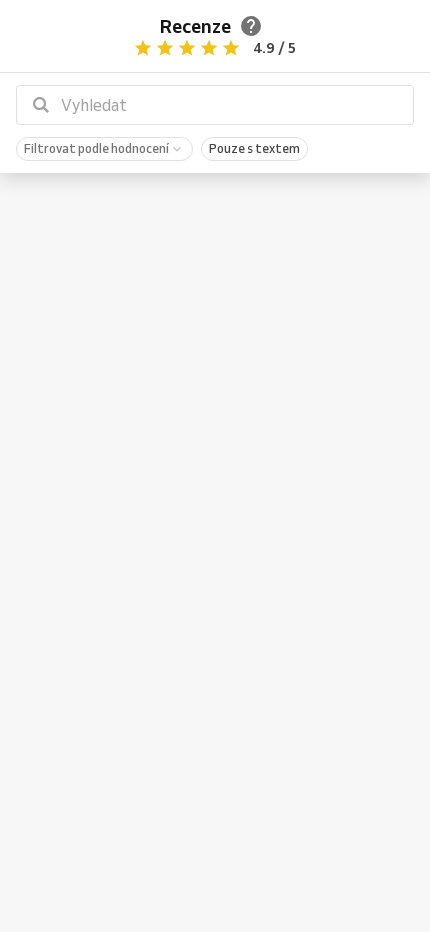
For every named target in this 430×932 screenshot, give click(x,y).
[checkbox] (104, 149)
